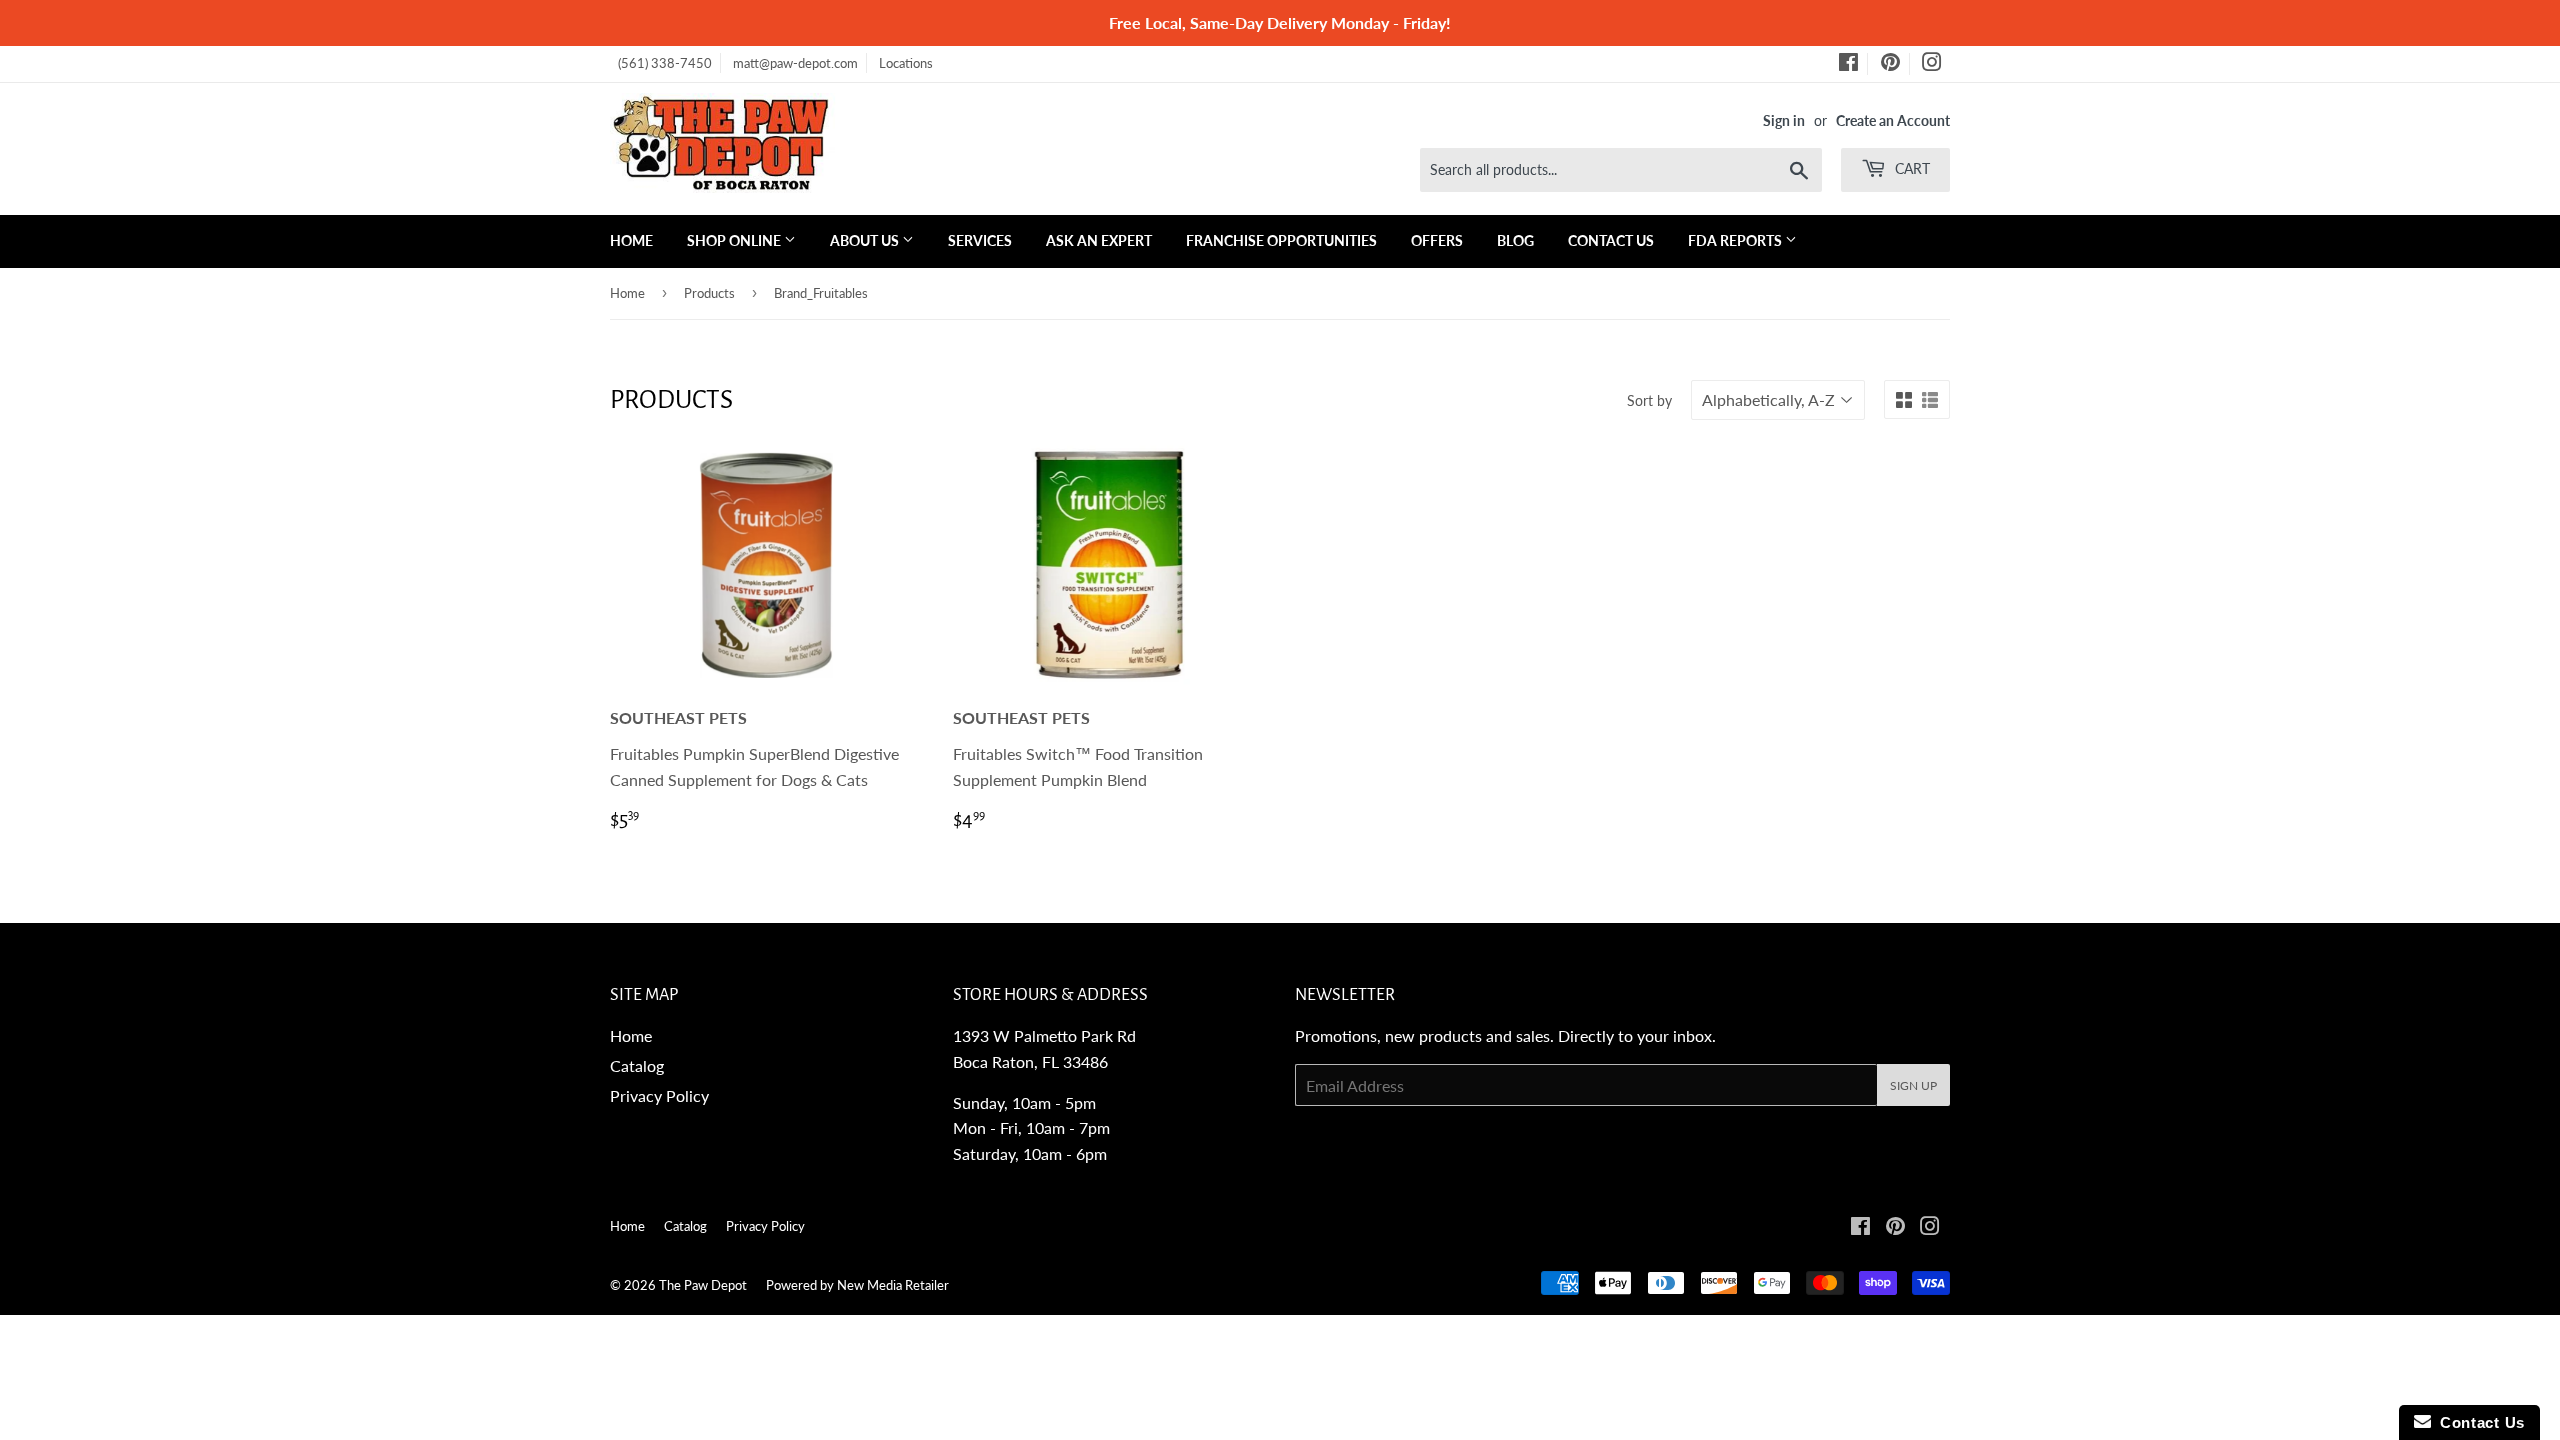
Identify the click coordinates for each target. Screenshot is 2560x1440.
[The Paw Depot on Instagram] (1932, 65)
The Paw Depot (703, 1285)
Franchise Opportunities (1281, 240)
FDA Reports (1736, 240)
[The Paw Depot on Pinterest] (1890, 65)
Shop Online (735, 240)
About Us (866, 240)
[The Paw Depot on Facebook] (1848, 65)
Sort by (1649, 400)
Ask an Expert (1099, 240)
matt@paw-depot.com (795, 63)
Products (709, 293)
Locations (906, 63)
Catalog (637, 1065)
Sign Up (1913, 1085)
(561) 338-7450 (665, 63)
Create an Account (1893, 121)
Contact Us (1611, 240)
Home (631, 240)
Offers (1437, 240)
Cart (1910, 168)
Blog (1515, 240)
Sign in (1784, 121)
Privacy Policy (659, 1095)
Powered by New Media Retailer (857, 1285)
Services (980, 240)
